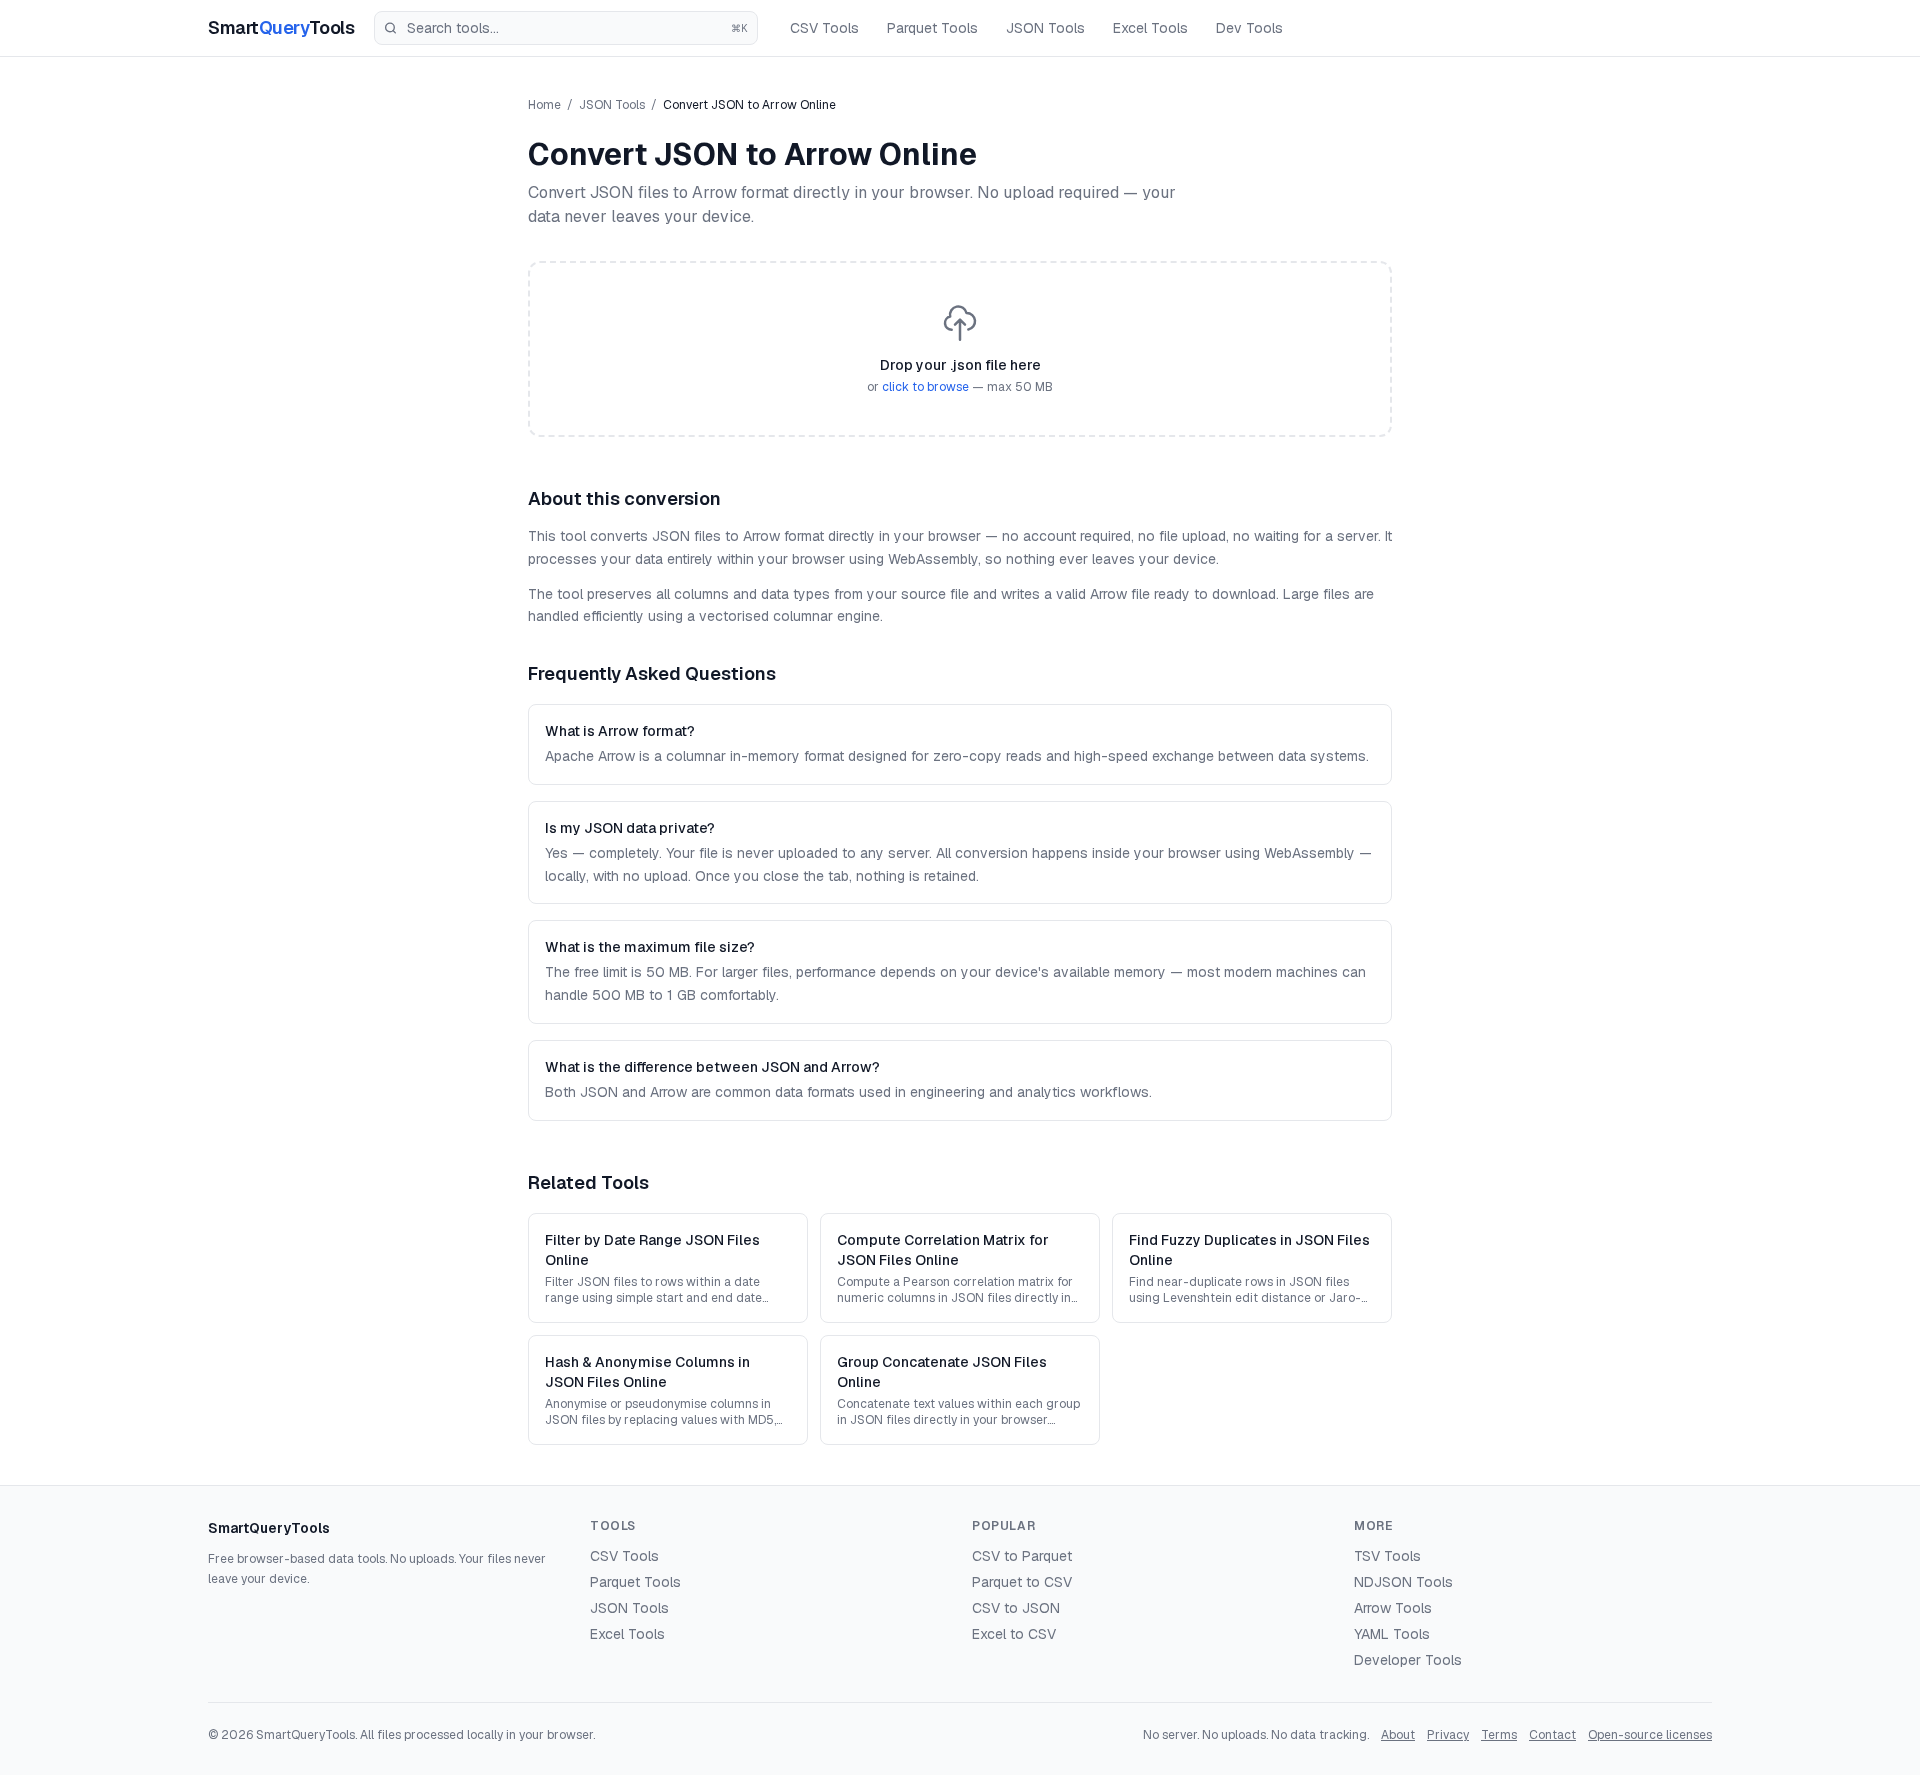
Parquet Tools (932, 28)
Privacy (1448, 1735)
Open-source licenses (1650, 1735)
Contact (1552, 1735)
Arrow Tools (1393, 1608)
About (1398, 1735)
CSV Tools (824, 28)
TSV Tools (1387, 1556)
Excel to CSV (1014, 1634)
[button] (960, 349)
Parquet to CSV (1022, 1582)
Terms (1499, 1735)
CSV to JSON (1016, 1608)
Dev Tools (1249, 28)
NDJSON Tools (1403, 1582)
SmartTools (281, 27)
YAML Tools (1392, 1634)
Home (544, 105)
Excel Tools (1150, 28)
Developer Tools (1408, 1660)
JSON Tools (1045, 28)
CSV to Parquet (1022, 1556)
